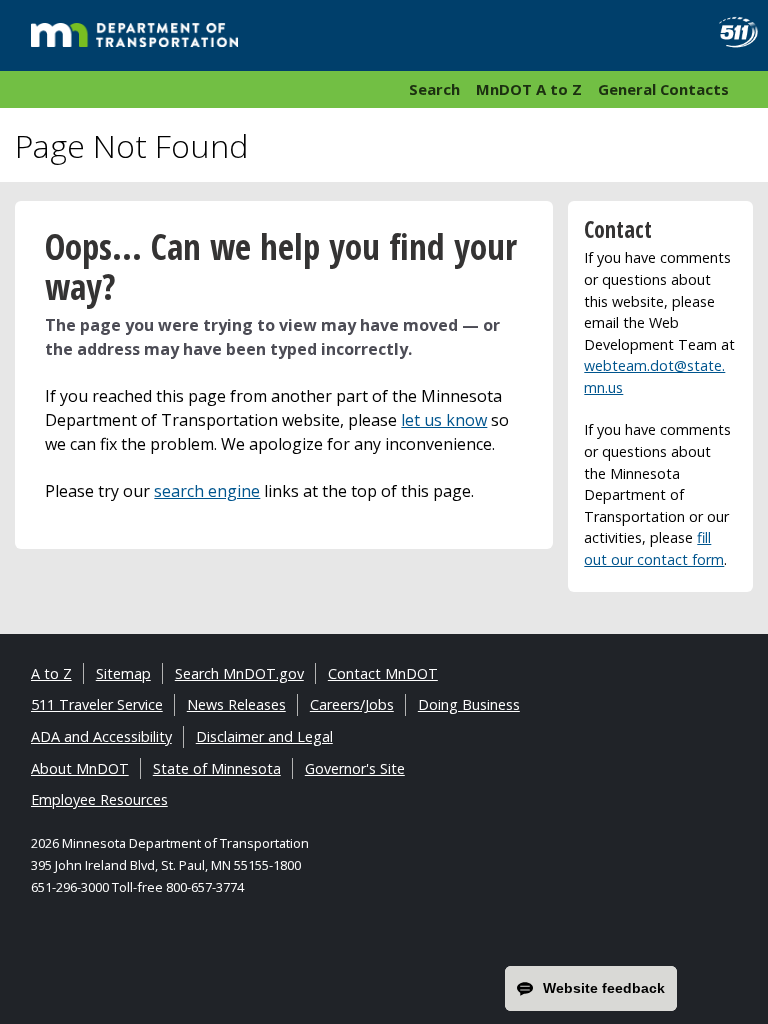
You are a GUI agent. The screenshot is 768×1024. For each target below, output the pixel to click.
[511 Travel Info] (731, 32)
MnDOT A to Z (529, 89)
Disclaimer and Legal (264, 736)
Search (434, 89)
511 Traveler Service (97, 704)
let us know (444, 420)
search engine (207, 491)
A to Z (51, 673)
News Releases (236, 704)
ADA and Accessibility (101, 736)
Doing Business (469, 704)
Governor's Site (355, 768)
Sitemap (123, 673)
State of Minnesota (217, 768)
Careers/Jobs (352, 704)
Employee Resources (99, 799)
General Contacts (663, 89)
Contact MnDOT (383, 673)
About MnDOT (80, 768)
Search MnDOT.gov (239, 673)
